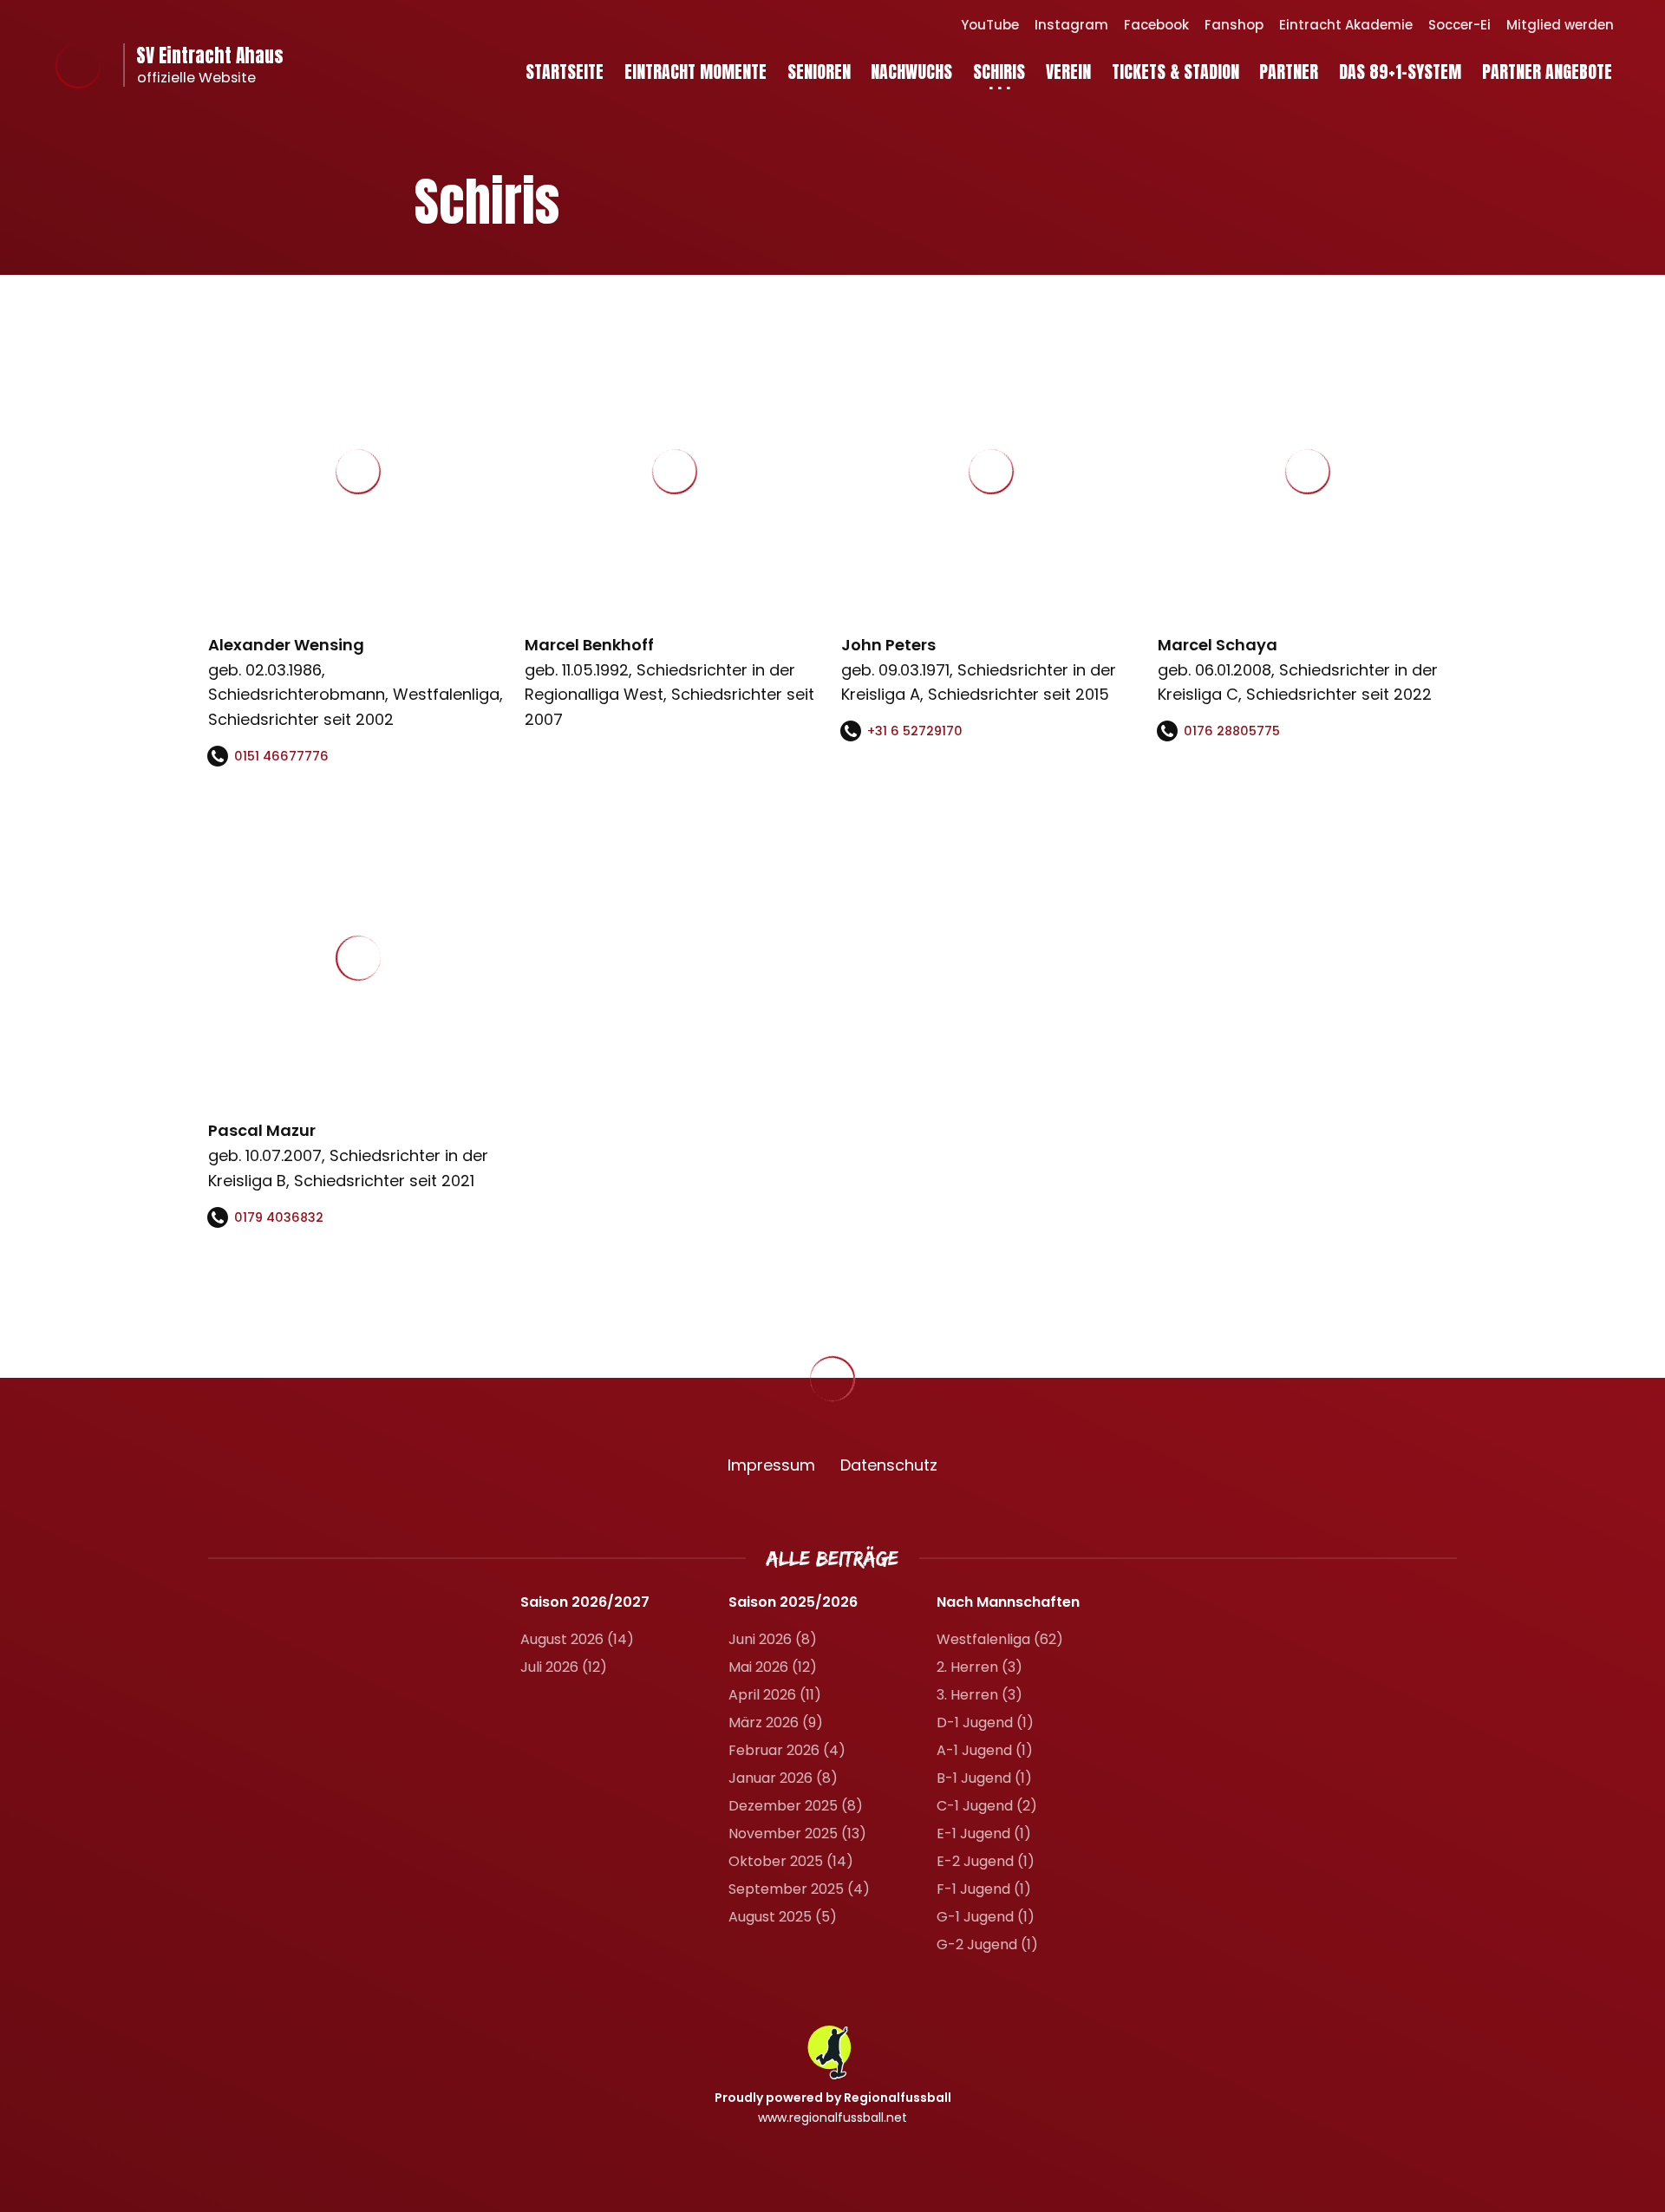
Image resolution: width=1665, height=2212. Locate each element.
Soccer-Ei (1459, 25)
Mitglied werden (1560, 25)
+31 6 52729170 (915, 731)
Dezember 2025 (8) (796, 1806)
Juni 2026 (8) (773, 1639)
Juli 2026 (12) (564, 1667)
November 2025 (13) (797, 1834)
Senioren (819, 72)
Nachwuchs (911, 72)
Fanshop (1234, 25)
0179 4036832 (279, 1217)
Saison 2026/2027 (585, 1603)
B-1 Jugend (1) (984, 1778)
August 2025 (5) (783, 1917)
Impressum (771, 1465)
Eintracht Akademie (1346, 25)
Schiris (999, 72)
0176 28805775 (1232, 731)
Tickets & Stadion (1175, 72)
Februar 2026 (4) (787, 1750)
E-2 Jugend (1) (986, 1861)
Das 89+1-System (1400, 72)
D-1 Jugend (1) (985, 1723)
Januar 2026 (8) (783, 1778)
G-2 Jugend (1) (987, 1944)
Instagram (1071, 25)
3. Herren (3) (979, 1695)
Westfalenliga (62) (1000, 1639)
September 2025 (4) (799, 1889)
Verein (1068, 72)
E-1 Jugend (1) (984, 1834)
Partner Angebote (1547, 72)
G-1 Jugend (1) (986, 1917)
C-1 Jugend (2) (987, 1806)
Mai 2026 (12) (773, 1667)
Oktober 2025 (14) (791, 1861)
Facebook (1156, 25)
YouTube (990, 25)
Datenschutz (889, 1465)
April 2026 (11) (775, 1695)
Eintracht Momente (695, 72)
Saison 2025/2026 (793, 1603)
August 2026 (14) (577, 1639)
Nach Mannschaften (1008, 1603)
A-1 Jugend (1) (985, 1750)
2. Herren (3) (979, 1667)
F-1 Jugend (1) (984, 1889)
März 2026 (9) (776, 1723)
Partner (1289, 72)
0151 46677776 (281, 756)
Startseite (565, 72)
